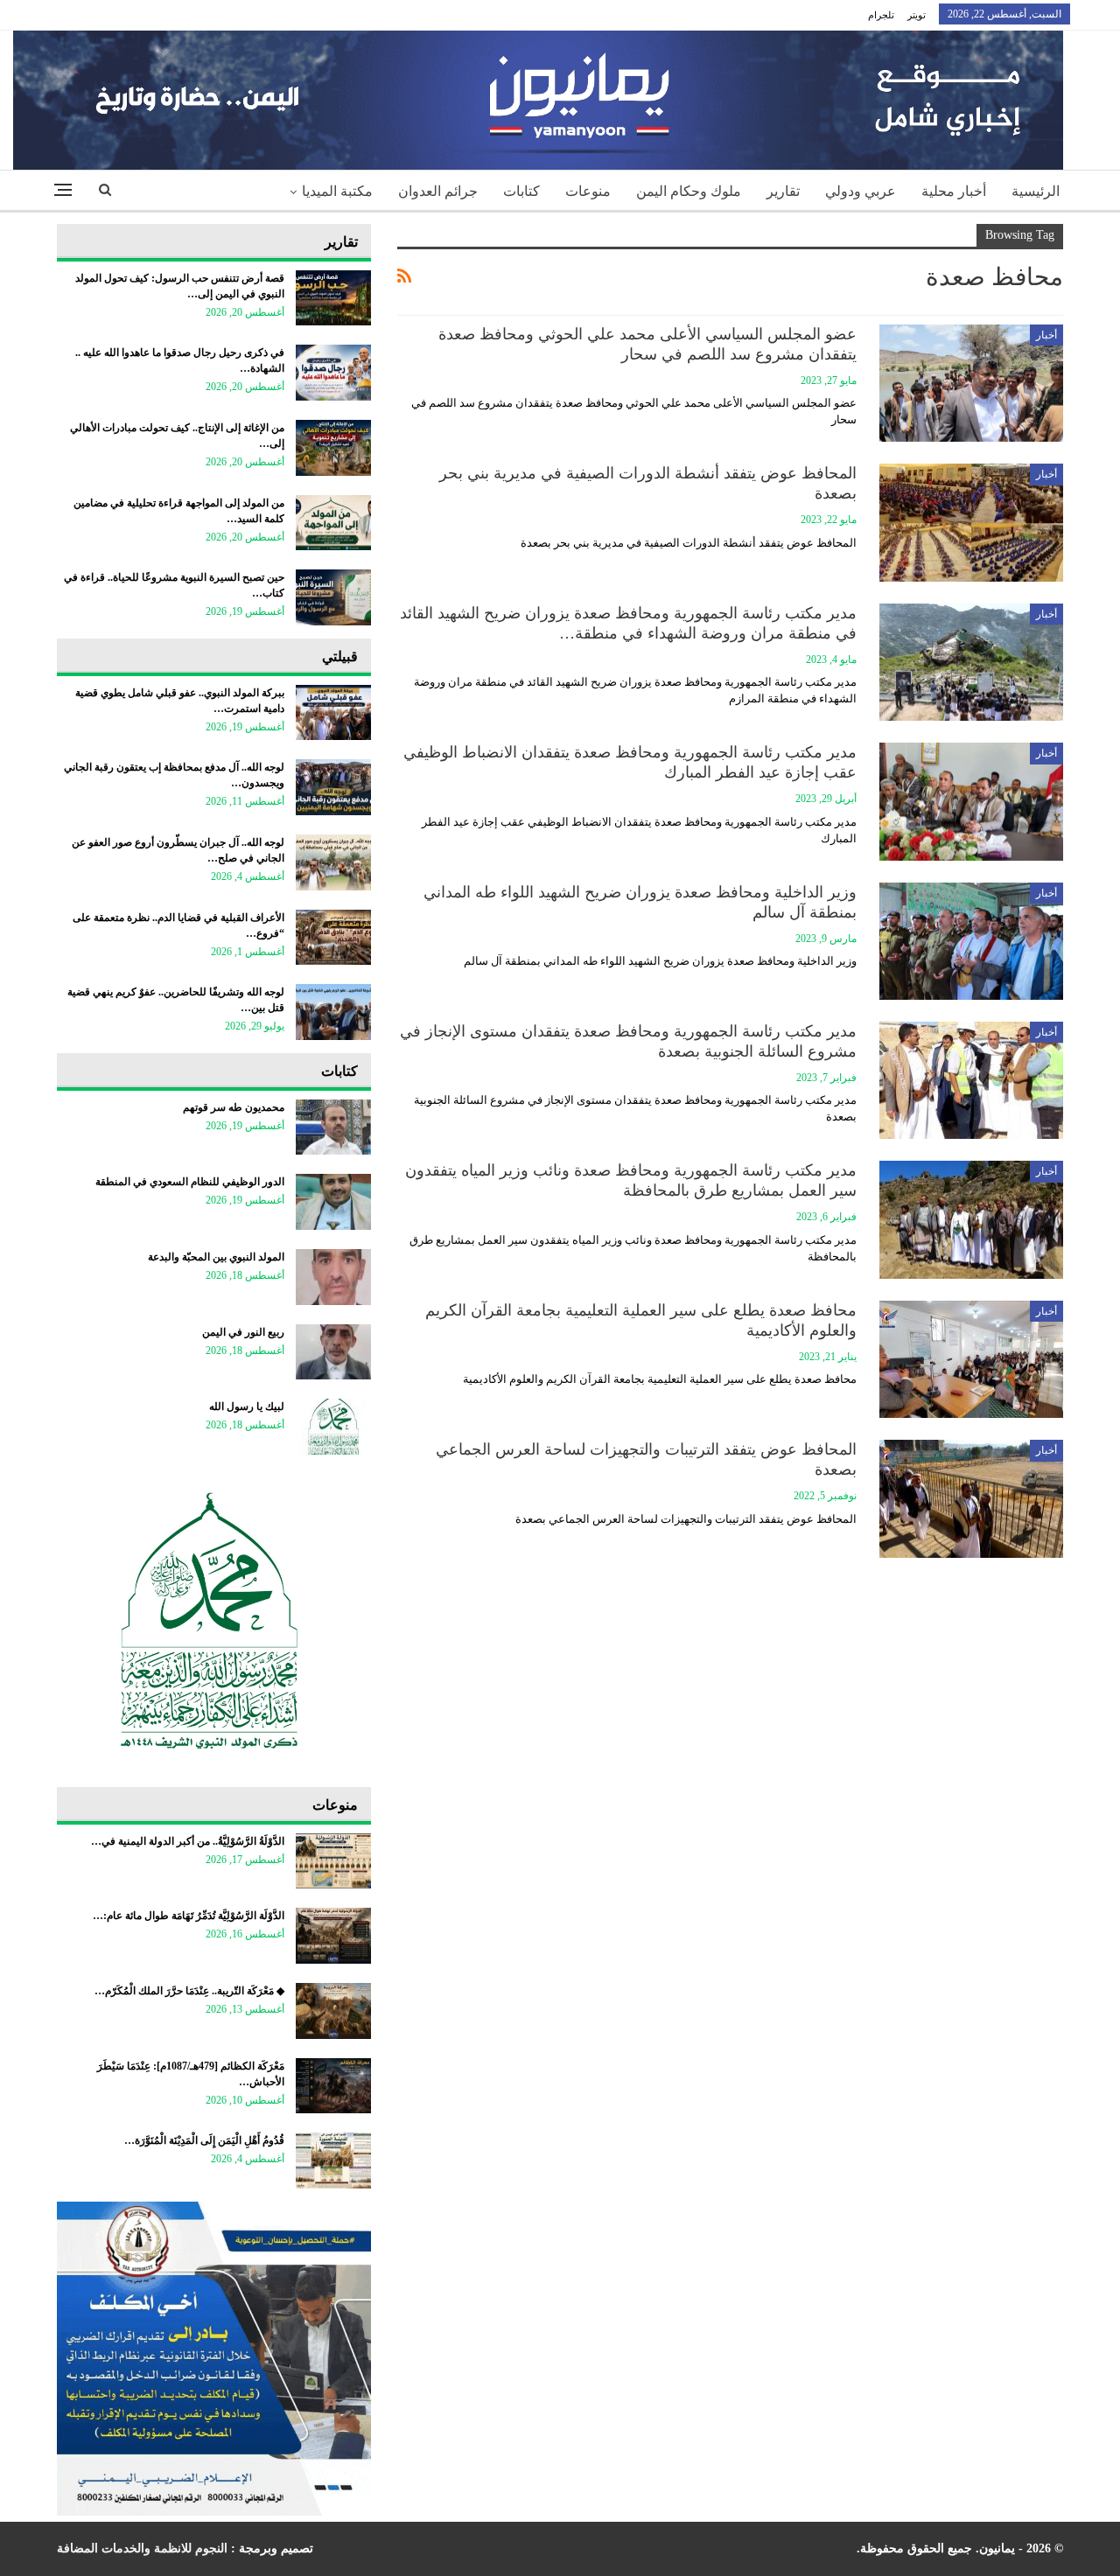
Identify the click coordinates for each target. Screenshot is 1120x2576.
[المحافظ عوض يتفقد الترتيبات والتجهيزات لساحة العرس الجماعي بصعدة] (971, 1498)
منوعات (588, 191)
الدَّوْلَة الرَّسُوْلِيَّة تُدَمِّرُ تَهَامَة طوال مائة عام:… (189, 1916)
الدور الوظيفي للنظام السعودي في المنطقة (190, 1182)
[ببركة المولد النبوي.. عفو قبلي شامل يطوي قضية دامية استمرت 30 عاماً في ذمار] (333, 713)
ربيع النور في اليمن (243, 1332)
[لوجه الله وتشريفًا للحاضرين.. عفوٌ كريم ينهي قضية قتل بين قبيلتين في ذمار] (333, 1012)
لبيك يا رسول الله (247, 1407)
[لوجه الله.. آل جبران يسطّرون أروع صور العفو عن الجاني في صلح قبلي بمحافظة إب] (333, 862)
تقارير (783, 191)
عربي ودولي (861, 191)
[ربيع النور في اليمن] (333, 1352)
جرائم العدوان (438, 191)
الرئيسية (1036, 191)
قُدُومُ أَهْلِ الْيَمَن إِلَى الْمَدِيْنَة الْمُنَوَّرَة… (204, 2140)
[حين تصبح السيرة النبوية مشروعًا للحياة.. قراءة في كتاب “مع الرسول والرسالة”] (333, 597)
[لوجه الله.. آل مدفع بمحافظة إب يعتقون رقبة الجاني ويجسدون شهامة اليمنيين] (333, 787)
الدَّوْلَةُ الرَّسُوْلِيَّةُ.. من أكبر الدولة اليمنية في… (188, 1841)
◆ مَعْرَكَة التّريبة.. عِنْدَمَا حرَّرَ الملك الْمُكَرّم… (189, 1991)
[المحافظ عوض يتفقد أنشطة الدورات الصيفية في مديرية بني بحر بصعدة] (971, 522)
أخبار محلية (954, 191)
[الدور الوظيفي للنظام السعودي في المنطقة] (333, 1202)
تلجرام (881, 15)
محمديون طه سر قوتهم (234, 1107)
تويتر (917, 15)
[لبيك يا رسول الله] (333, 1427)
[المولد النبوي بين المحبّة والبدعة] (333, 1277)
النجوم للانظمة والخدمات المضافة (142, 2548)
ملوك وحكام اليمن (689, 191)
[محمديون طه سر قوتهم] (333, 1127)
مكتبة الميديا (337, 191)
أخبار (1046, 335)
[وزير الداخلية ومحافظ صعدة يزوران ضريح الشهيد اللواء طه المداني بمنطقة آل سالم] (971, 941)
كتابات (521, 191)
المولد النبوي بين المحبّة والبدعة (216, 1257)
